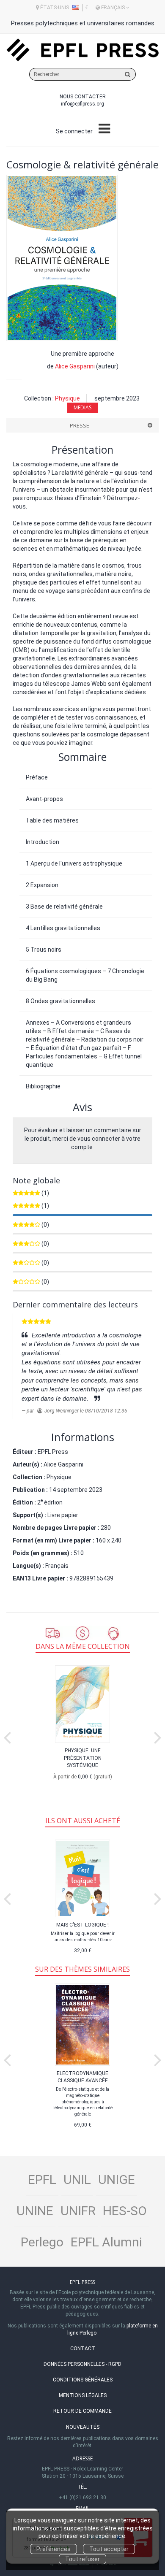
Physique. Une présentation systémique (83, 1758)
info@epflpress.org (82, 104)
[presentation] (7, 1736)
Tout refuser (82, 2559)
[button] (62, 258)
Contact (83, 2349)
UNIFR (78, 2211)
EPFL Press (53, 1452)
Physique (67, 398)
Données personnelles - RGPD (82, 2364)
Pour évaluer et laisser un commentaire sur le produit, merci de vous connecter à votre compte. (83, 1139)
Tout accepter (109, 2549)
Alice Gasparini (75, 366)
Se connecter (74, 131)
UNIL (77, 2180)
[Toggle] (104, 129)
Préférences (54, 2549)
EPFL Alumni (106, 2242)
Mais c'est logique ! (82, 1925)
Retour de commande (82, 2411)
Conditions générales (83, 2380)
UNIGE (117, 2180)
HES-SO (125, 2211)
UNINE (35, 2211)
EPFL (42, 2180)
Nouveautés (83, 2427)
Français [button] (113, 8)
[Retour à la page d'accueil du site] (82, 50)
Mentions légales (83, 2395)
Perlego (42, 2242)
